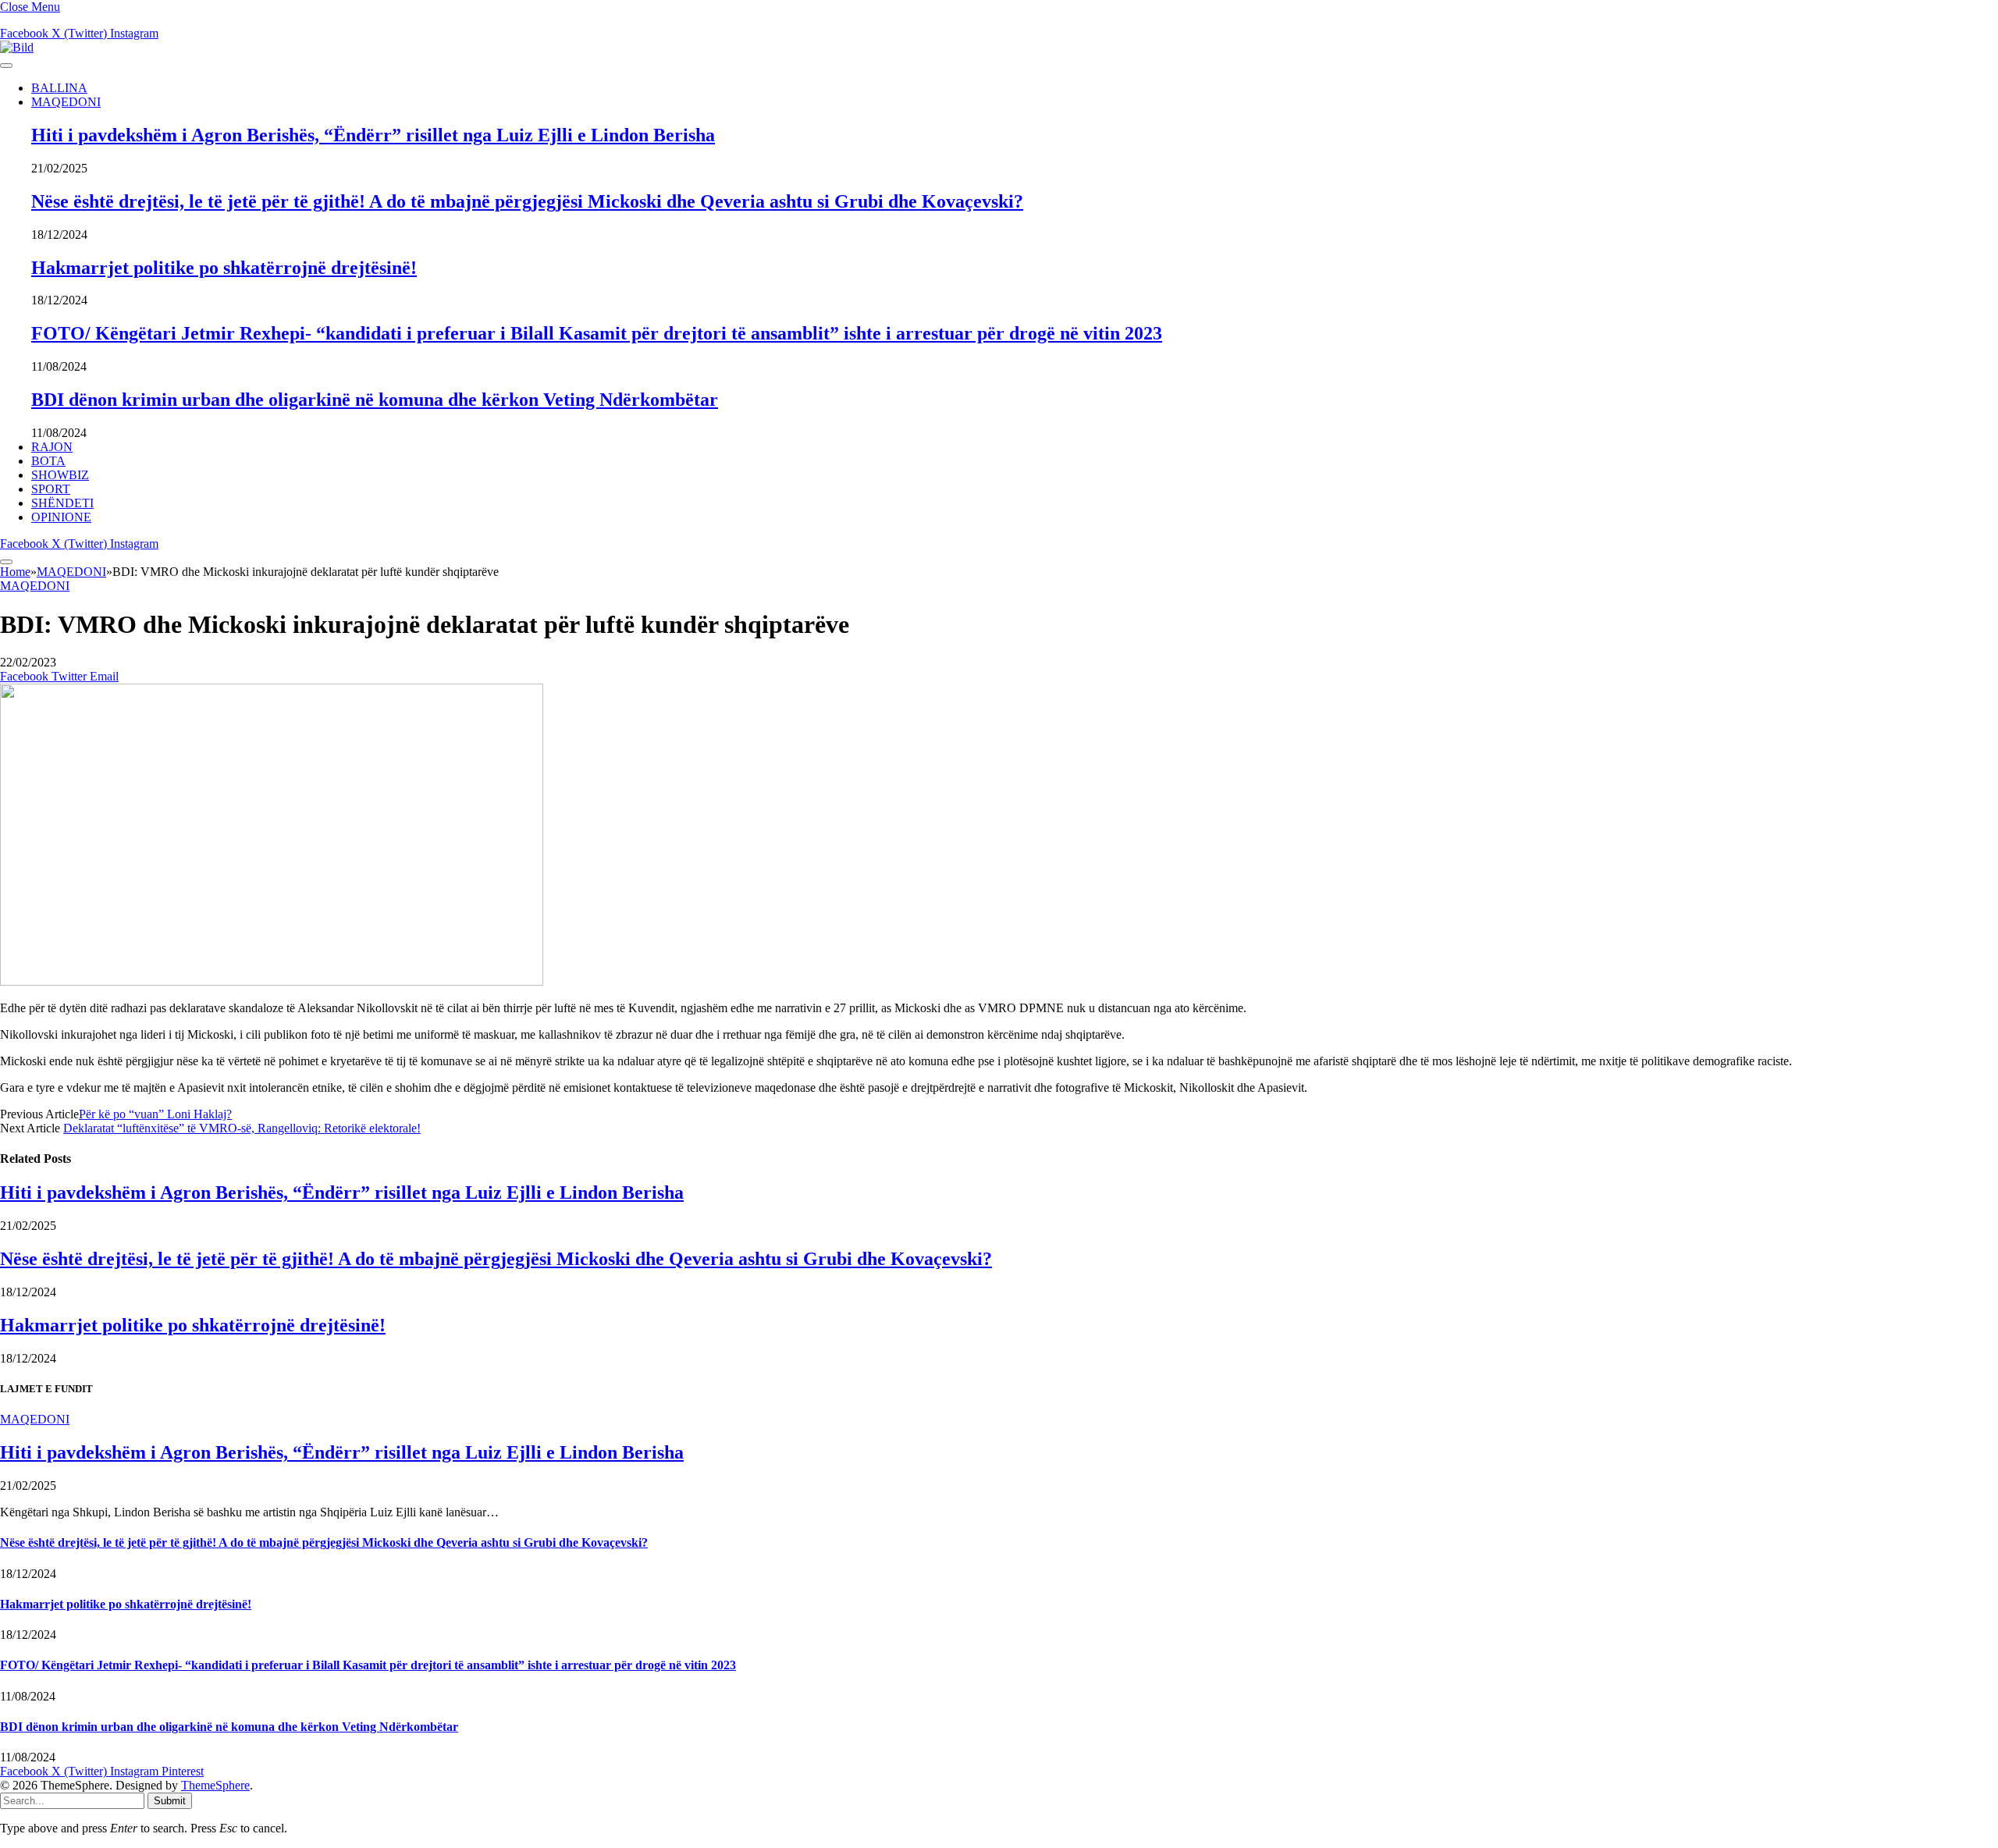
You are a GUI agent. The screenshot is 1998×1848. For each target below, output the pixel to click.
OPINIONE (61, 517)
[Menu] (6, 66)
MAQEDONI (66, 102)
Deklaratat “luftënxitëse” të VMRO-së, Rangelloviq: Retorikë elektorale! (242, 1128)
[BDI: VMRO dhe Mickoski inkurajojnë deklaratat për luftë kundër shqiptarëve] (272, 981)
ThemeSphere (215, 1785)
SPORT (51, 489)
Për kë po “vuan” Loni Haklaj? (155, 1114)
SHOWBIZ (60, 475)
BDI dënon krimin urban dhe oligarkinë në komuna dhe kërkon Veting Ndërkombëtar (375, 400)
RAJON (52, 447)
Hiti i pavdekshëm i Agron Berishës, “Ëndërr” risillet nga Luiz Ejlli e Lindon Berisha (373, 135)
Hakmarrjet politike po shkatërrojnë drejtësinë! (224, 268)
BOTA (48, 461)
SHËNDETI (62, 503)
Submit (170, 1801)
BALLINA (59, 88)
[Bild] (17, 47)
